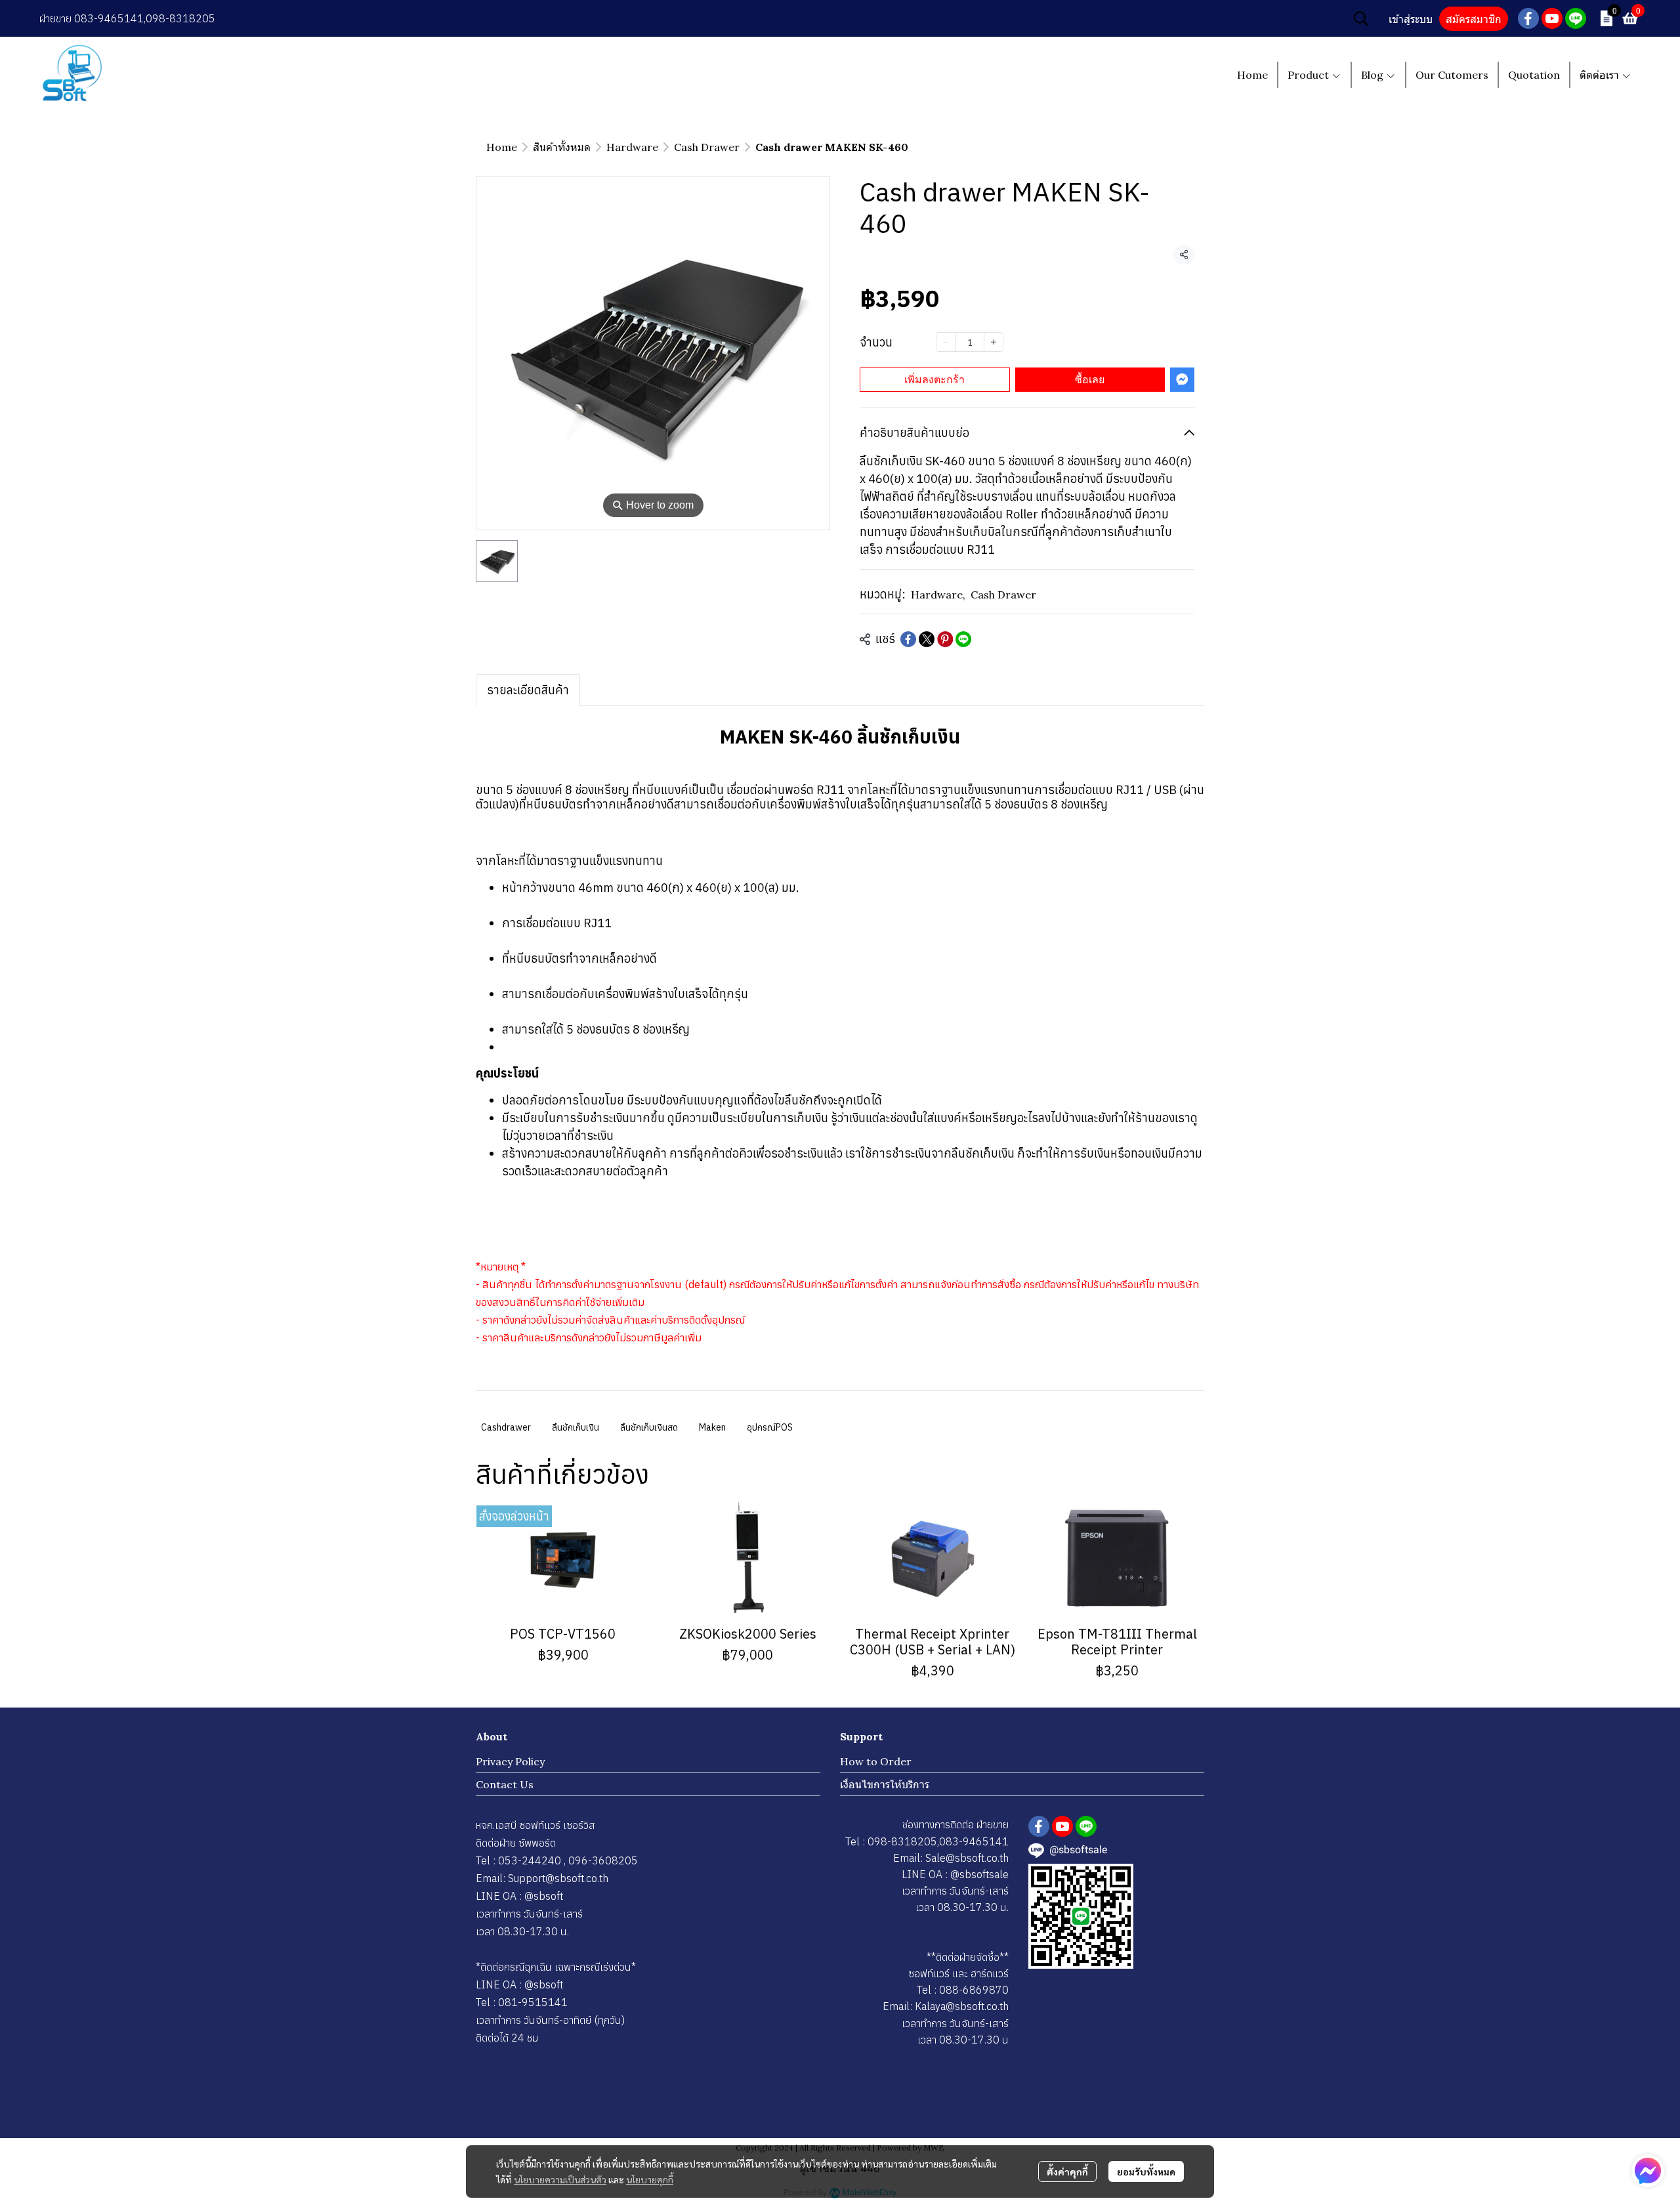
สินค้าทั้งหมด (562, 147)
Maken (712, 1427)
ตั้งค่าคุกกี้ (1067, 2172)
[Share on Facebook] (908, 639)
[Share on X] (927, 639)
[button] (1361, 18)
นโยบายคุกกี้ (650, 2179)
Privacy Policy (510, 1761)
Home (502, 147)
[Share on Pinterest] (945, 639)
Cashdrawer (506, 1427)
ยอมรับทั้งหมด (1146, 2172)
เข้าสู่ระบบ (1411, 19)
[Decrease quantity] (946, 342)
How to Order (876, 1761)
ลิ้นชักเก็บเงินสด (649, 1427)
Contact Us (505, 1784)
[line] (1576, 18)
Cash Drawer (707, 147)
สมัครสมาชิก (1474, 19)
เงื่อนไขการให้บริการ (885, 1784)
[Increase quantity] (994, 342)
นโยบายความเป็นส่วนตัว (560, 2179)
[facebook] (1528, 18)
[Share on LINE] (963, 639)
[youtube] (1552, 18)
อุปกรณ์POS (770, 1427)
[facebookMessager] (1648, 2171)
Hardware (632, 147)
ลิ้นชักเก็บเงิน (576, 1427)
